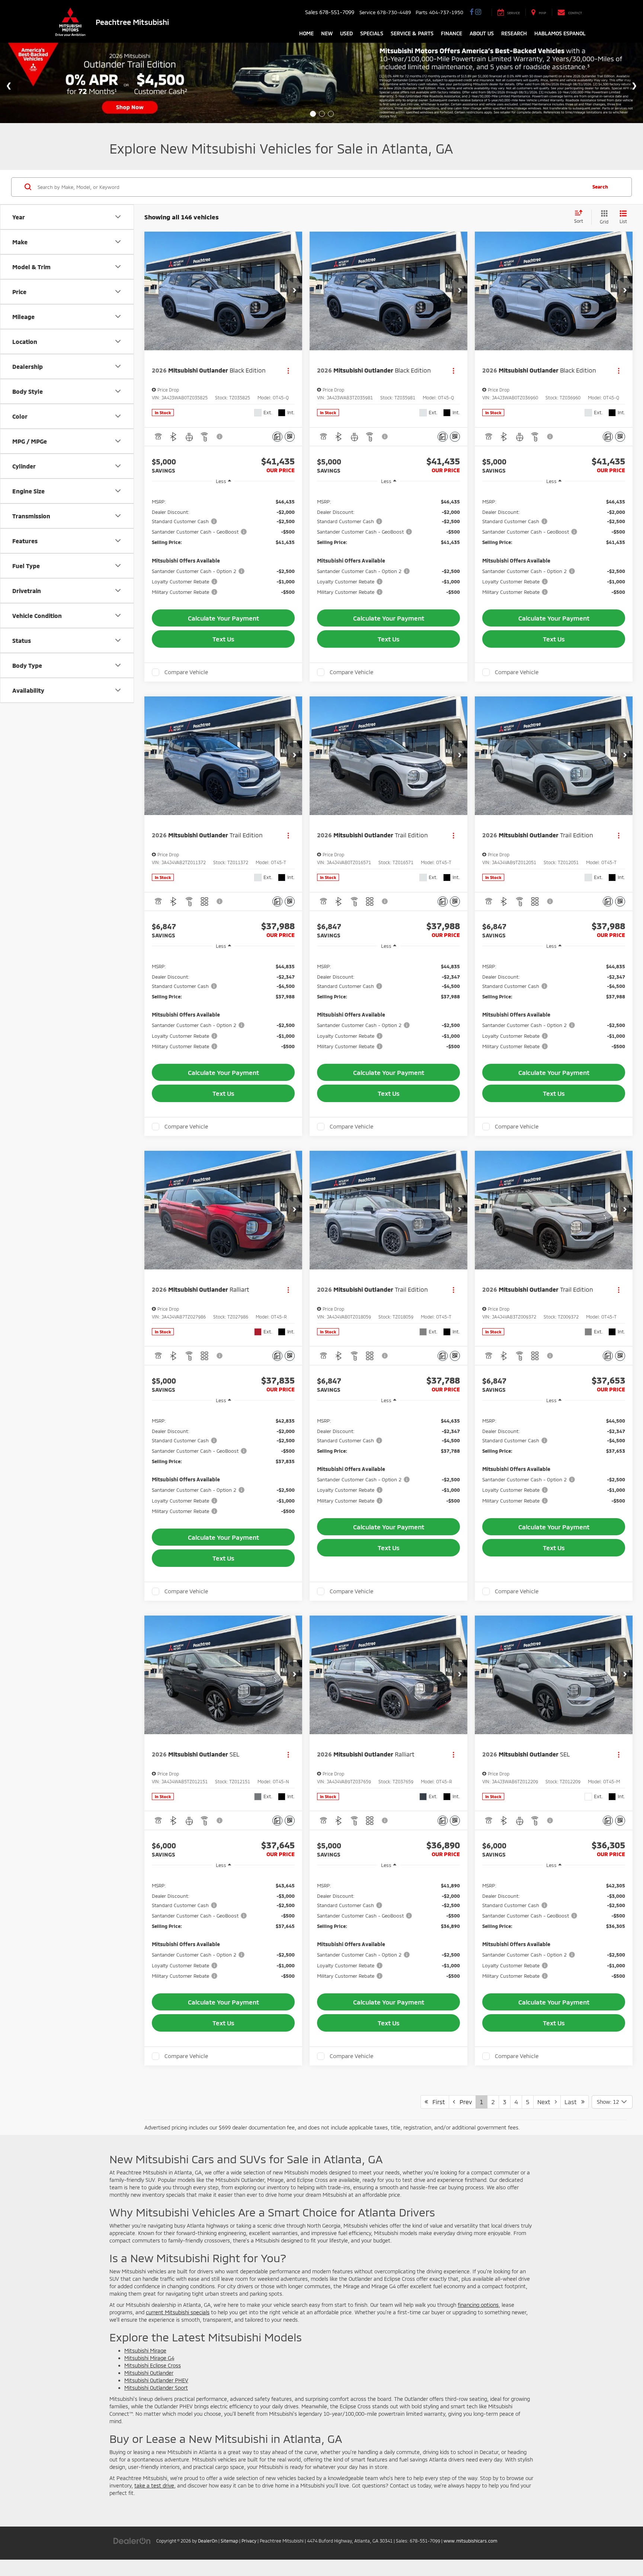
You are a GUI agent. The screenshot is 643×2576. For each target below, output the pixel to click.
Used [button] (346, 33)
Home (306, 33)
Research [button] (514, 33)
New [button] (327, 33)
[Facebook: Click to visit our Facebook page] (472, 12)
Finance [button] (452, 33)
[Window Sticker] (290, 437)
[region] (223, 545)
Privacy (249, 2541)
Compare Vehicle (186, 672)
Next (546, 2102)
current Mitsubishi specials (178, 2312)
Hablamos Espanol (560, 33)
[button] (295, 291)
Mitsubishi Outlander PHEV (156, 2380)
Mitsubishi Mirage (145, 2350)
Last (573, 2102)
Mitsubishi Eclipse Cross (153, 2365)
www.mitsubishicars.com (470, 2541)
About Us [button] (482, 33)
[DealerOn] (132, 2540)
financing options (478, 2305)
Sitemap (229, 2541)
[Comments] (277, 437)
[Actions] (288, 371)
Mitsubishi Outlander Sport (156, 2388)
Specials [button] (372, 33)
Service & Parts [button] (412, 33)
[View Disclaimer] (220, 437)
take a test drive (154, 2485)
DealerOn (208, 2541)
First (436, 2102)
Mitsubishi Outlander (149, 2373)
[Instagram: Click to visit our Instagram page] (478, 12)
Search (600, 187)
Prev (463, 2102)
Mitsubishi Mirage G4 (149, 2358)
